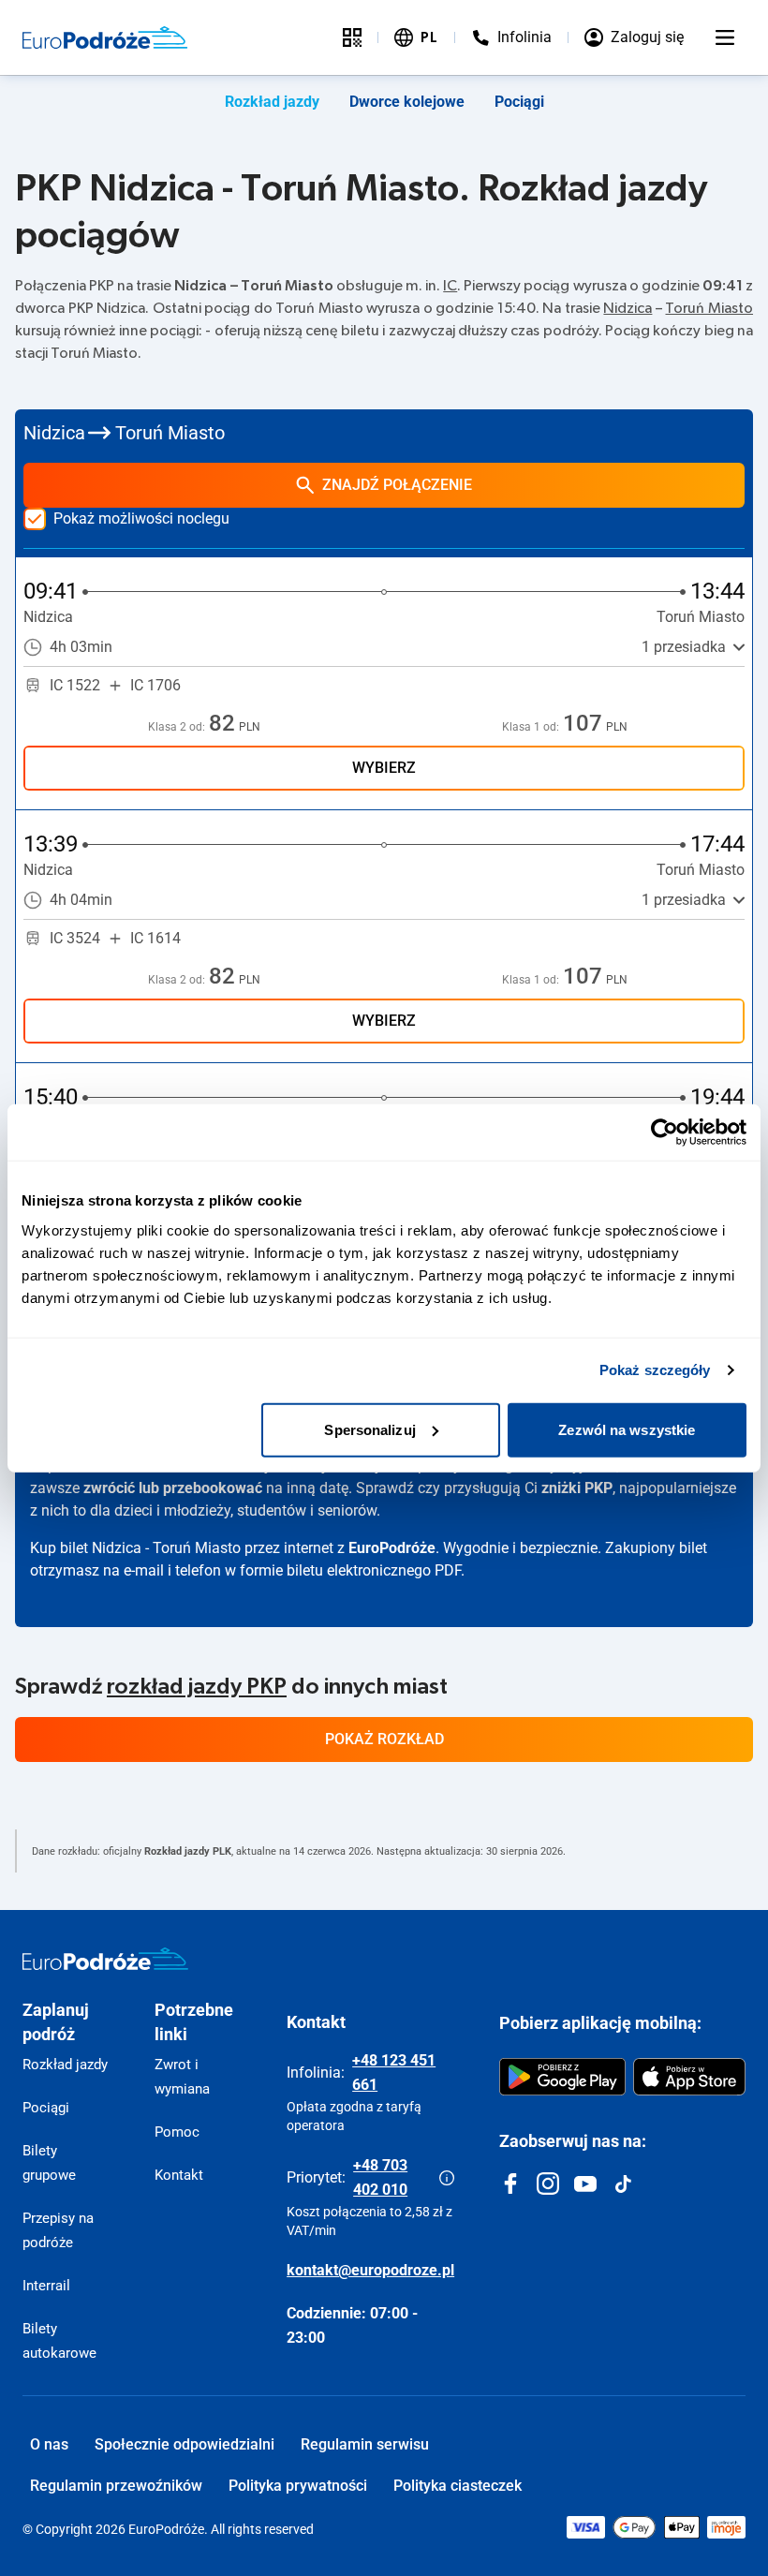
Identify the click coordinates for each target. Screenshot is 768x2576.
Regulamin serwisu (365, 2444)
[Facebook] (510, 2184)
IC (450, 286)
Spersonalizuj (369, 1429)
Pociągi (519, 102)
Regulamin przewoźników (116, 2486)
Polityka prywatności (298, 2486)
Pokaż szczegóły (655, 1370)
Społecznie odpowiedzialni (185, 2444)
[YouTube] (585, 2184)
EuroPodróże (392, 1548)
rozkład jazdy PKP (197, 1687)
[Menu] (725, 37)
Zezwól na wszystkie (627, 1429)
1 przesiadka (684, 647)
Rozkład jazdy (272, 102)
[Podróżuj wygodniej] (352, 37)
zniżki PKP (577, 1488)
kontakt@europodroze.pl (370, 2270)
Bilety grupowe (49, 2163)
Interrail (46, 2286)
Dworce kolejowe (407, 102)
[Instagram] (548, 2184)
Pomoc (177, 2132)
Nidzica (628, 308)
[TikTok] (623, 2184)
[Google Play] (562, 2077)
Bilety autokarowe (59, 2341)
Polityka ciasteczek (458, 2486)
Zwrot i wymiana (182, 2077)
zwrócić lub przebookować (173, 1488)
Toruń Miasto (709, 308)
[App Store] (689, 2077)
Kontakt (179, 2175)
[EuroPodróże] (105, 1959)
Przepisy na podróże (58, 2230)
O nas (49, 2444)
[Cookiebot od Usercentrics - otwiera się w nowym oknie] (665, 1133)
